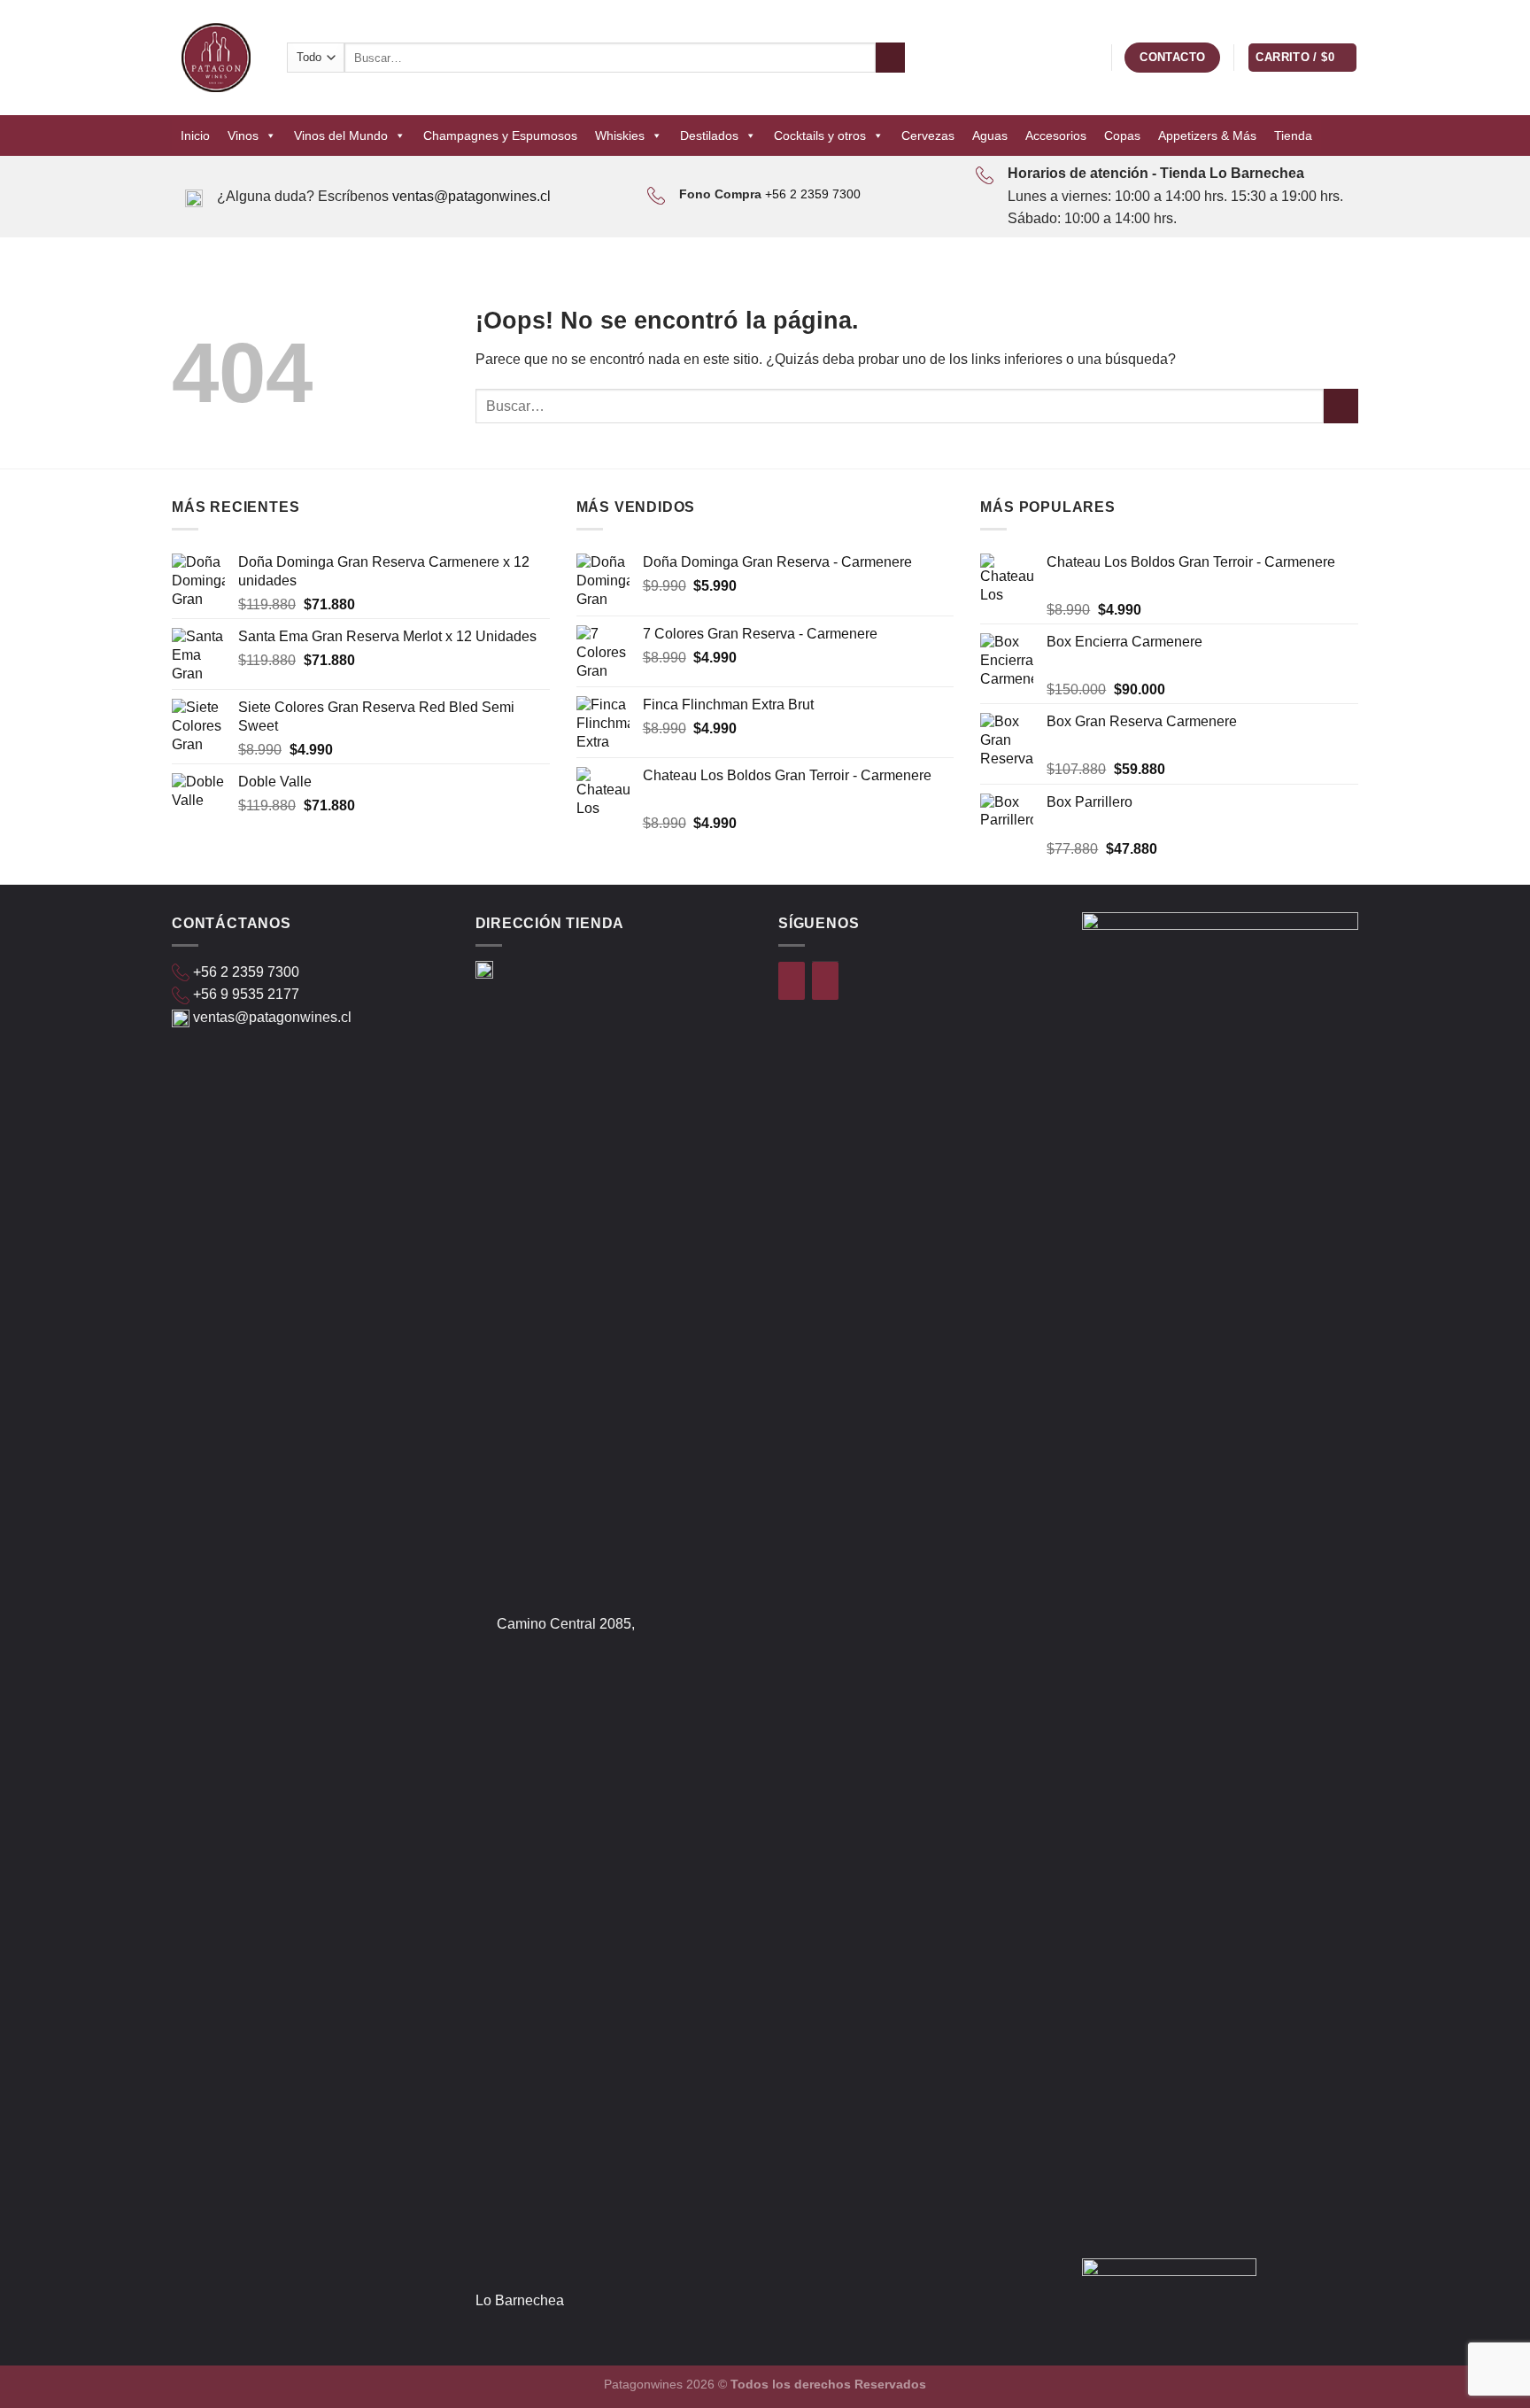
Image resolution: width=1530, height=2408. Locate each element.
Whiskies (620, 135)
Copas (1122, 135)
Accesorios (1056, 135)
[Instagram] (825, 981)
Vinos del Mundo (341, 135)
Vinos (243, 135)
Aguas (990, 135)
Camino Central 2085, (566, 1624)
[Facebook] (792, 981)
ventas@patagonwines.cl (471, 196)
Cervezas (928, 135)
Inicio (195, 135)
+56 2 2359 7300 (813, 194)
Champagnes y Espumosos (500, 135)
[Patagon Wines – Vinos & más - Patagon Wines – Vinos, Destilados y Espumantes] (216, 58)
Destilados (709, 135)
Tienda (1293, 135)
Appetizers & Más (1207, 135)
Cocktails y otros (820, 135)
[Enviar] (890, 58)
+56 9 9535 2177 (246, 994)
